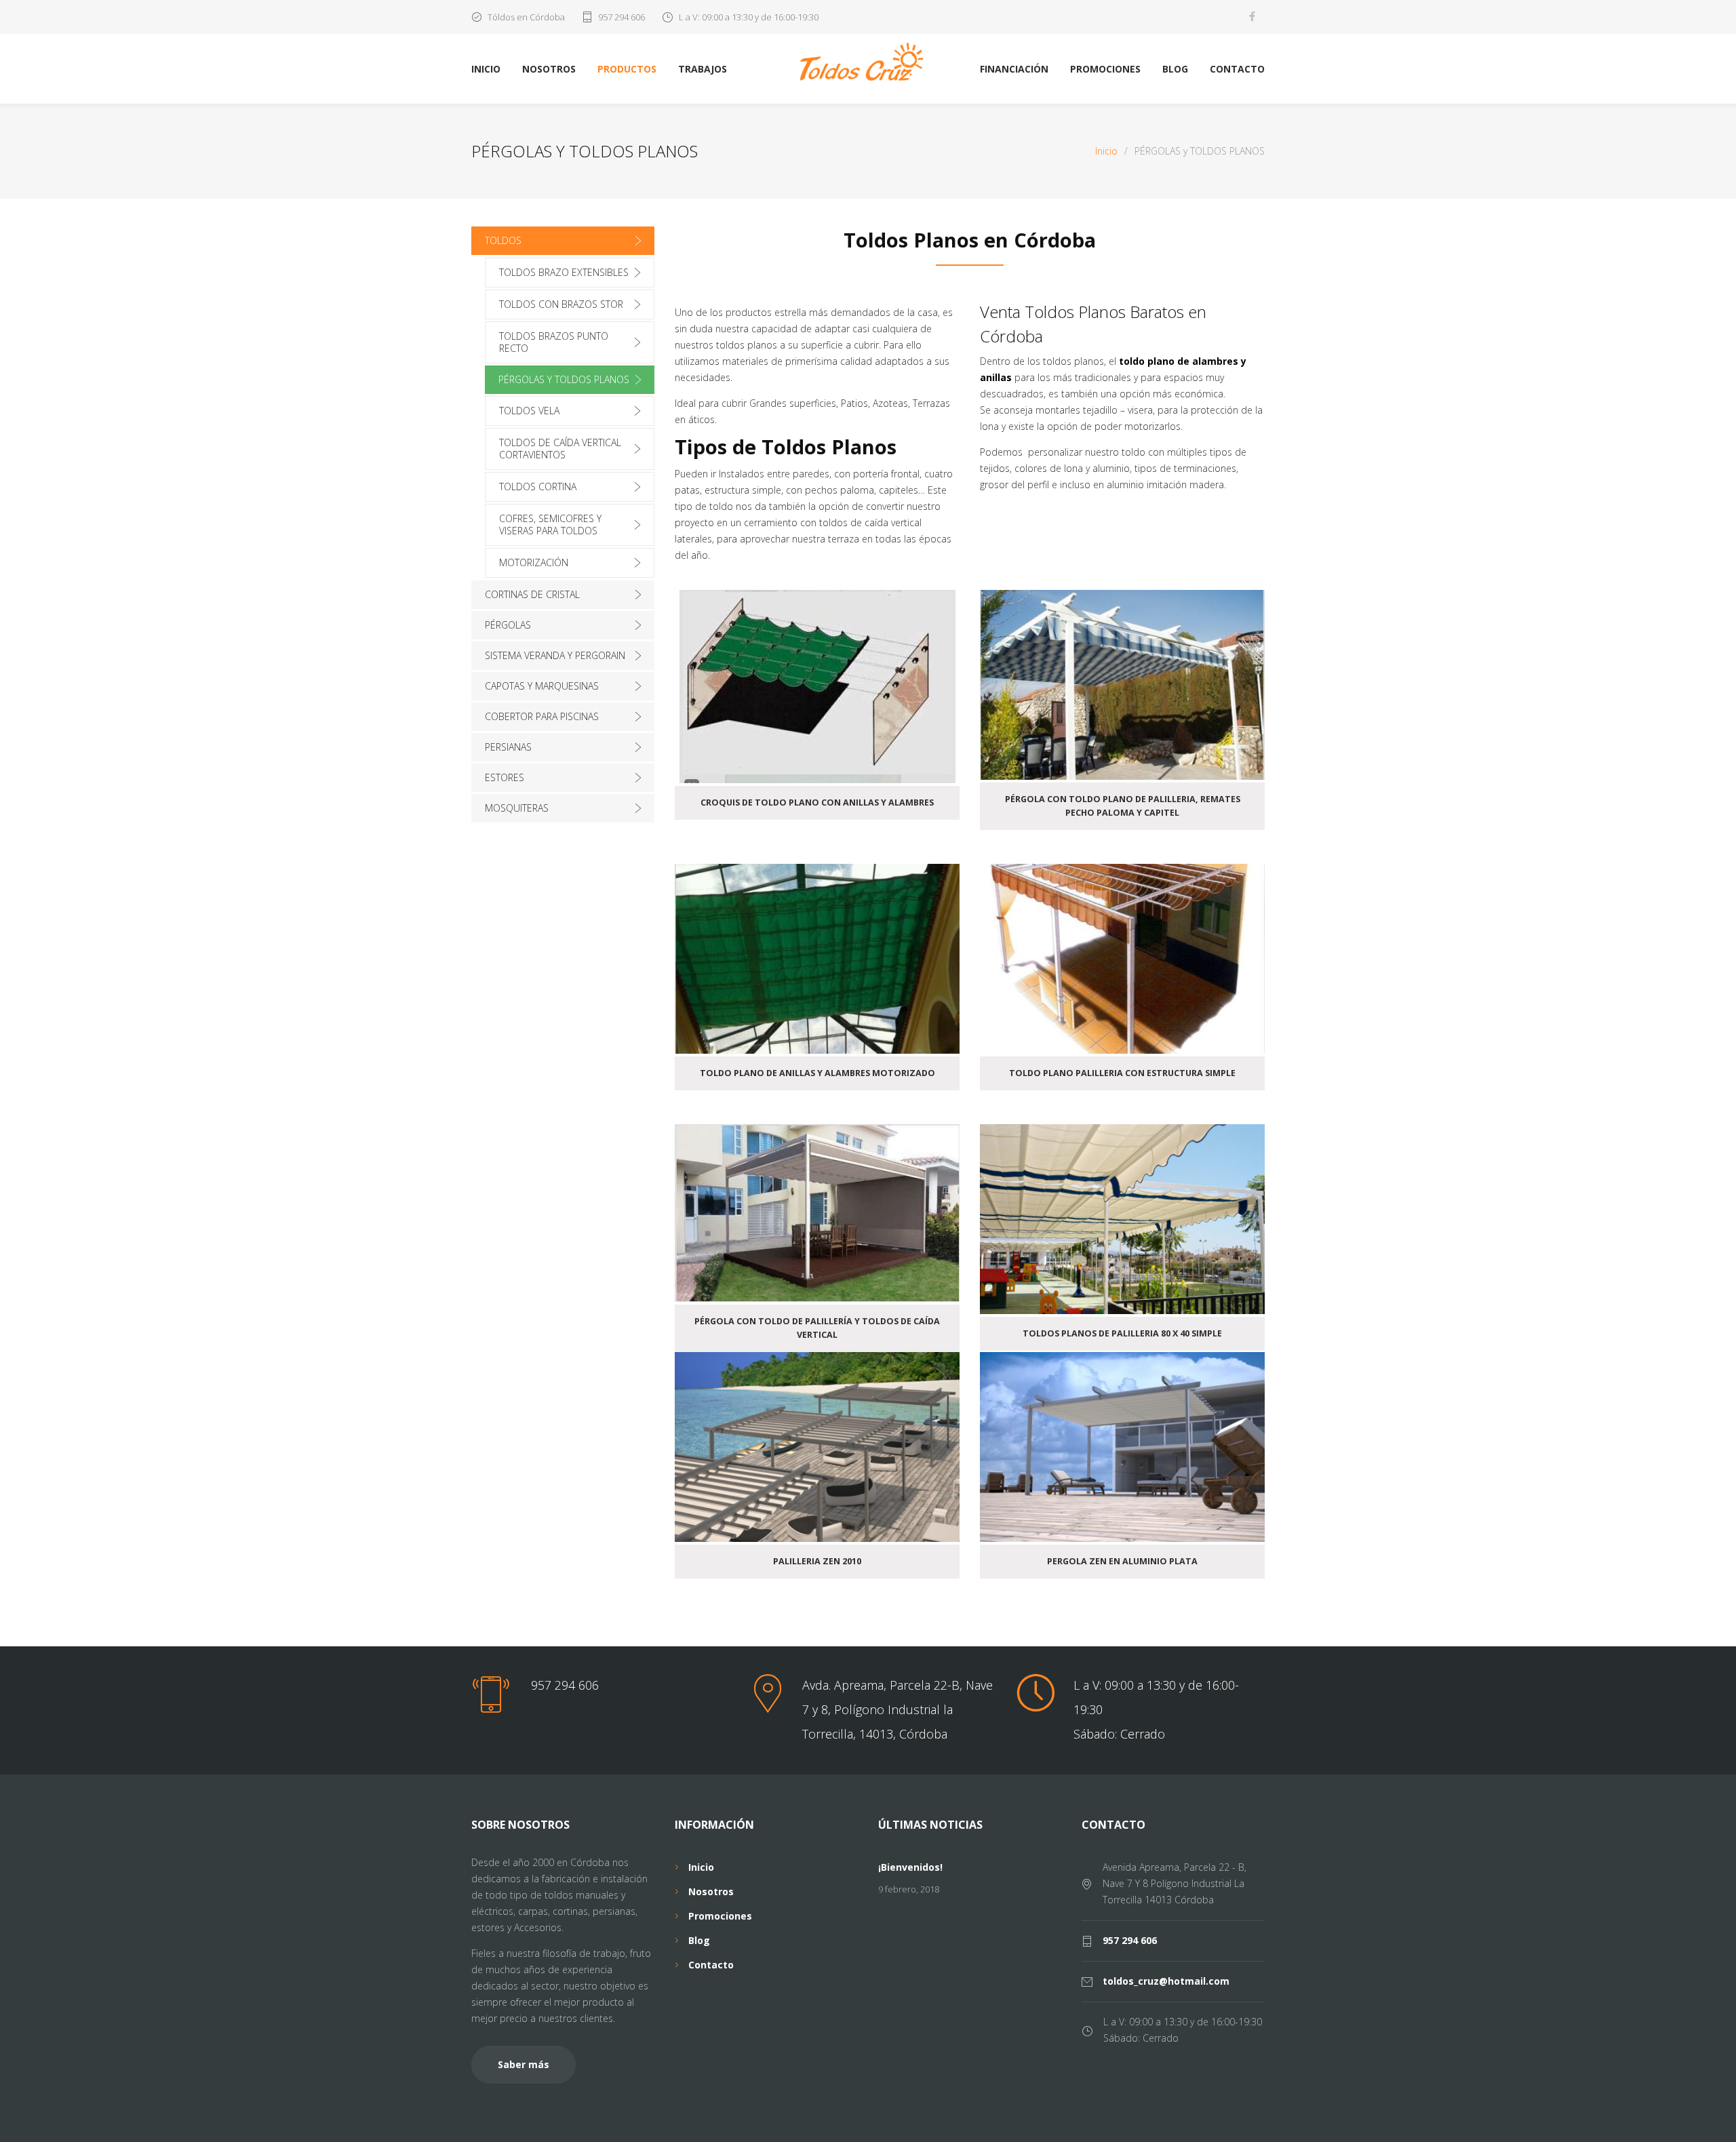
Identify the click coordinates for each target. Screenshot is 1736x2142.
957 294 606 (622, 17)
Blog (699, 1940)
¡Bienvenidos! (910, 1867)
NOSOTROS (549, 69)
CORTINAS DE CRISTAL (532, 594)
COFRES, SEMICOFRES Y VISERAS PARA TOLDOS (550, 524)
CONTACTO (1237, 69)
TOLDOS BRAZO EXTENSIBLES (564, 272)
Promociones (720, 1916)
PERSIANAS (508, 747)
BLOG (1175, 69)
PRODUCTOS (627, 69)
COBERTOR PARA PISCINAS (542, 716)
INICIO (486, 69)
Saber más (524, 2064)
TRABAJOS (703, 69)
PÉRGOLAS (508, 625)
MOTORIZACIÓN (534, 562)
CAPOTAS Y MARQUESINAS (542, 686)
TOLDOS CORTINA (538, 487)
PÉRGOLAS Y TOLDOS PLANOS (564, 379)
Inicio (1106, 151)
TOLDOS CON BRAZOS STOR (561, 304)
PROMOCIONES (1105, 69)
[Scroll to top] (1699, 2105)
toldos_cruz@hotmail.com (1166, 1981)
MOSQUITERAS (517, 808)
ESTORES (505, 777)
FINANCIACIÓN (1014, 69)
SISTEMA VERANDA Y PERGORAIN (555, 655)
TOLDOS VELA (529, 411)
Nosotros (711, 1891)
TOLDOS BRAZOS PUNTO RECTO (554, 342)
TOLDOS (503, 240)
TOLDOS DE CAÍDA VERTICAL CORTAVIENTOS (560, 449)
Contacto (711, 1965)
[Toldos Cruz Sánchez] (868, 62)
